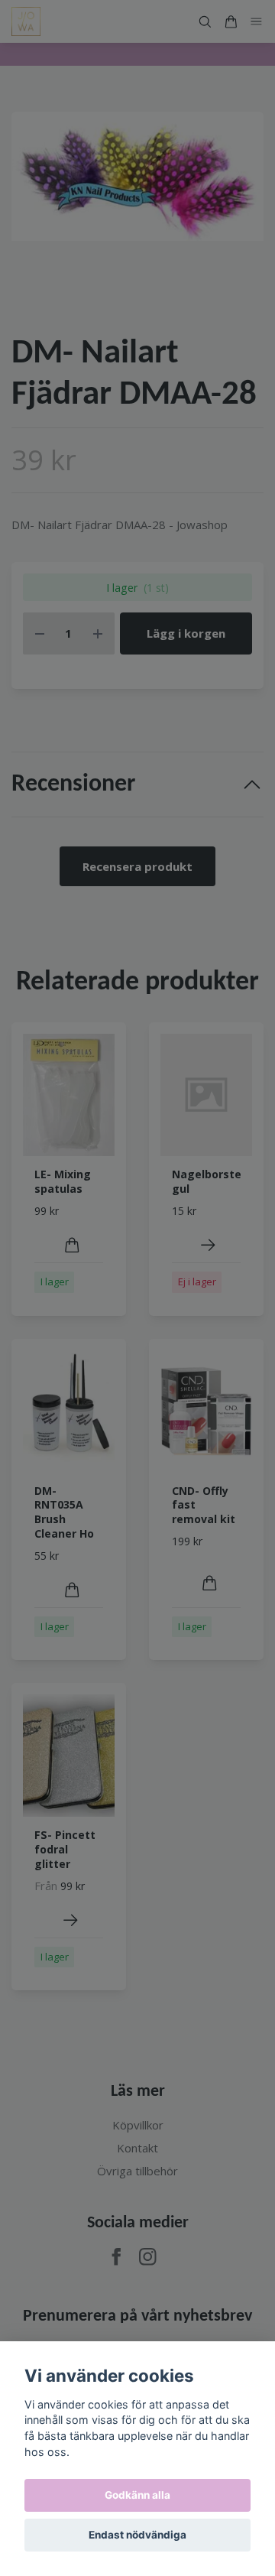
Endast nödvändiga (137, 2535)
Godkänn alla (137, 2495)
